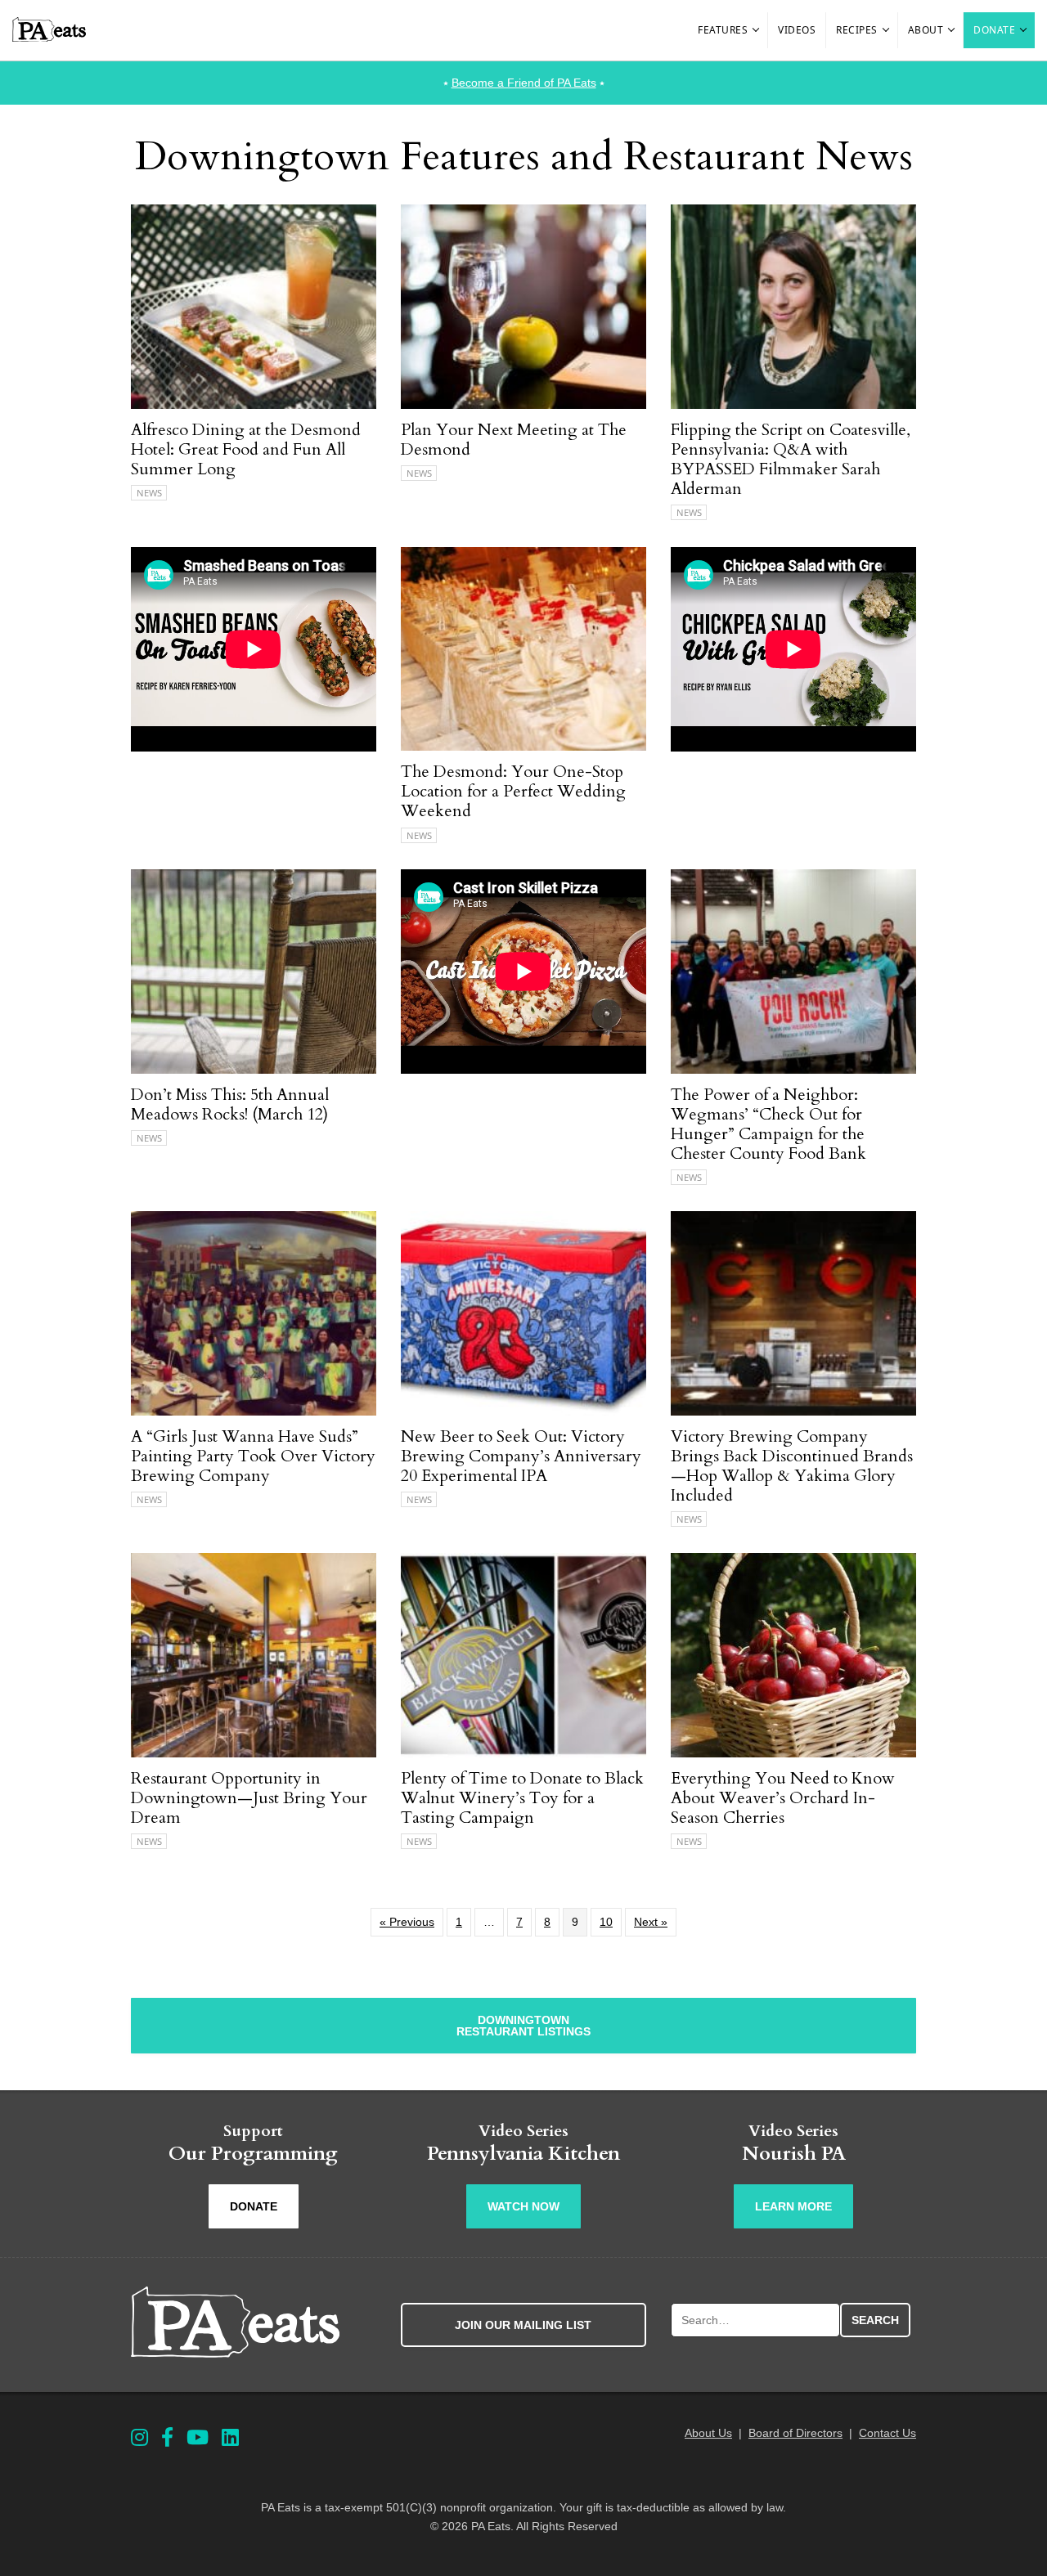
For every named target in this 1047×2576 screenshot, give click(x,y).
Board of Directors (795, 2433)
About (926, 30)
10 (606, 1922)
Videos (797, 30)
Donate (994, 30)
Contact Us (887, 2433)
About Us (708, 2433)
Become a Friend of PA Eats (524, 83)
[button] (757, 30)
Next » (651, 1922)
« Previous (407, 1922)
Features (723, 30)
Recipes (857, 30)
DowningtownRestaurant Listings (523, 2026)
